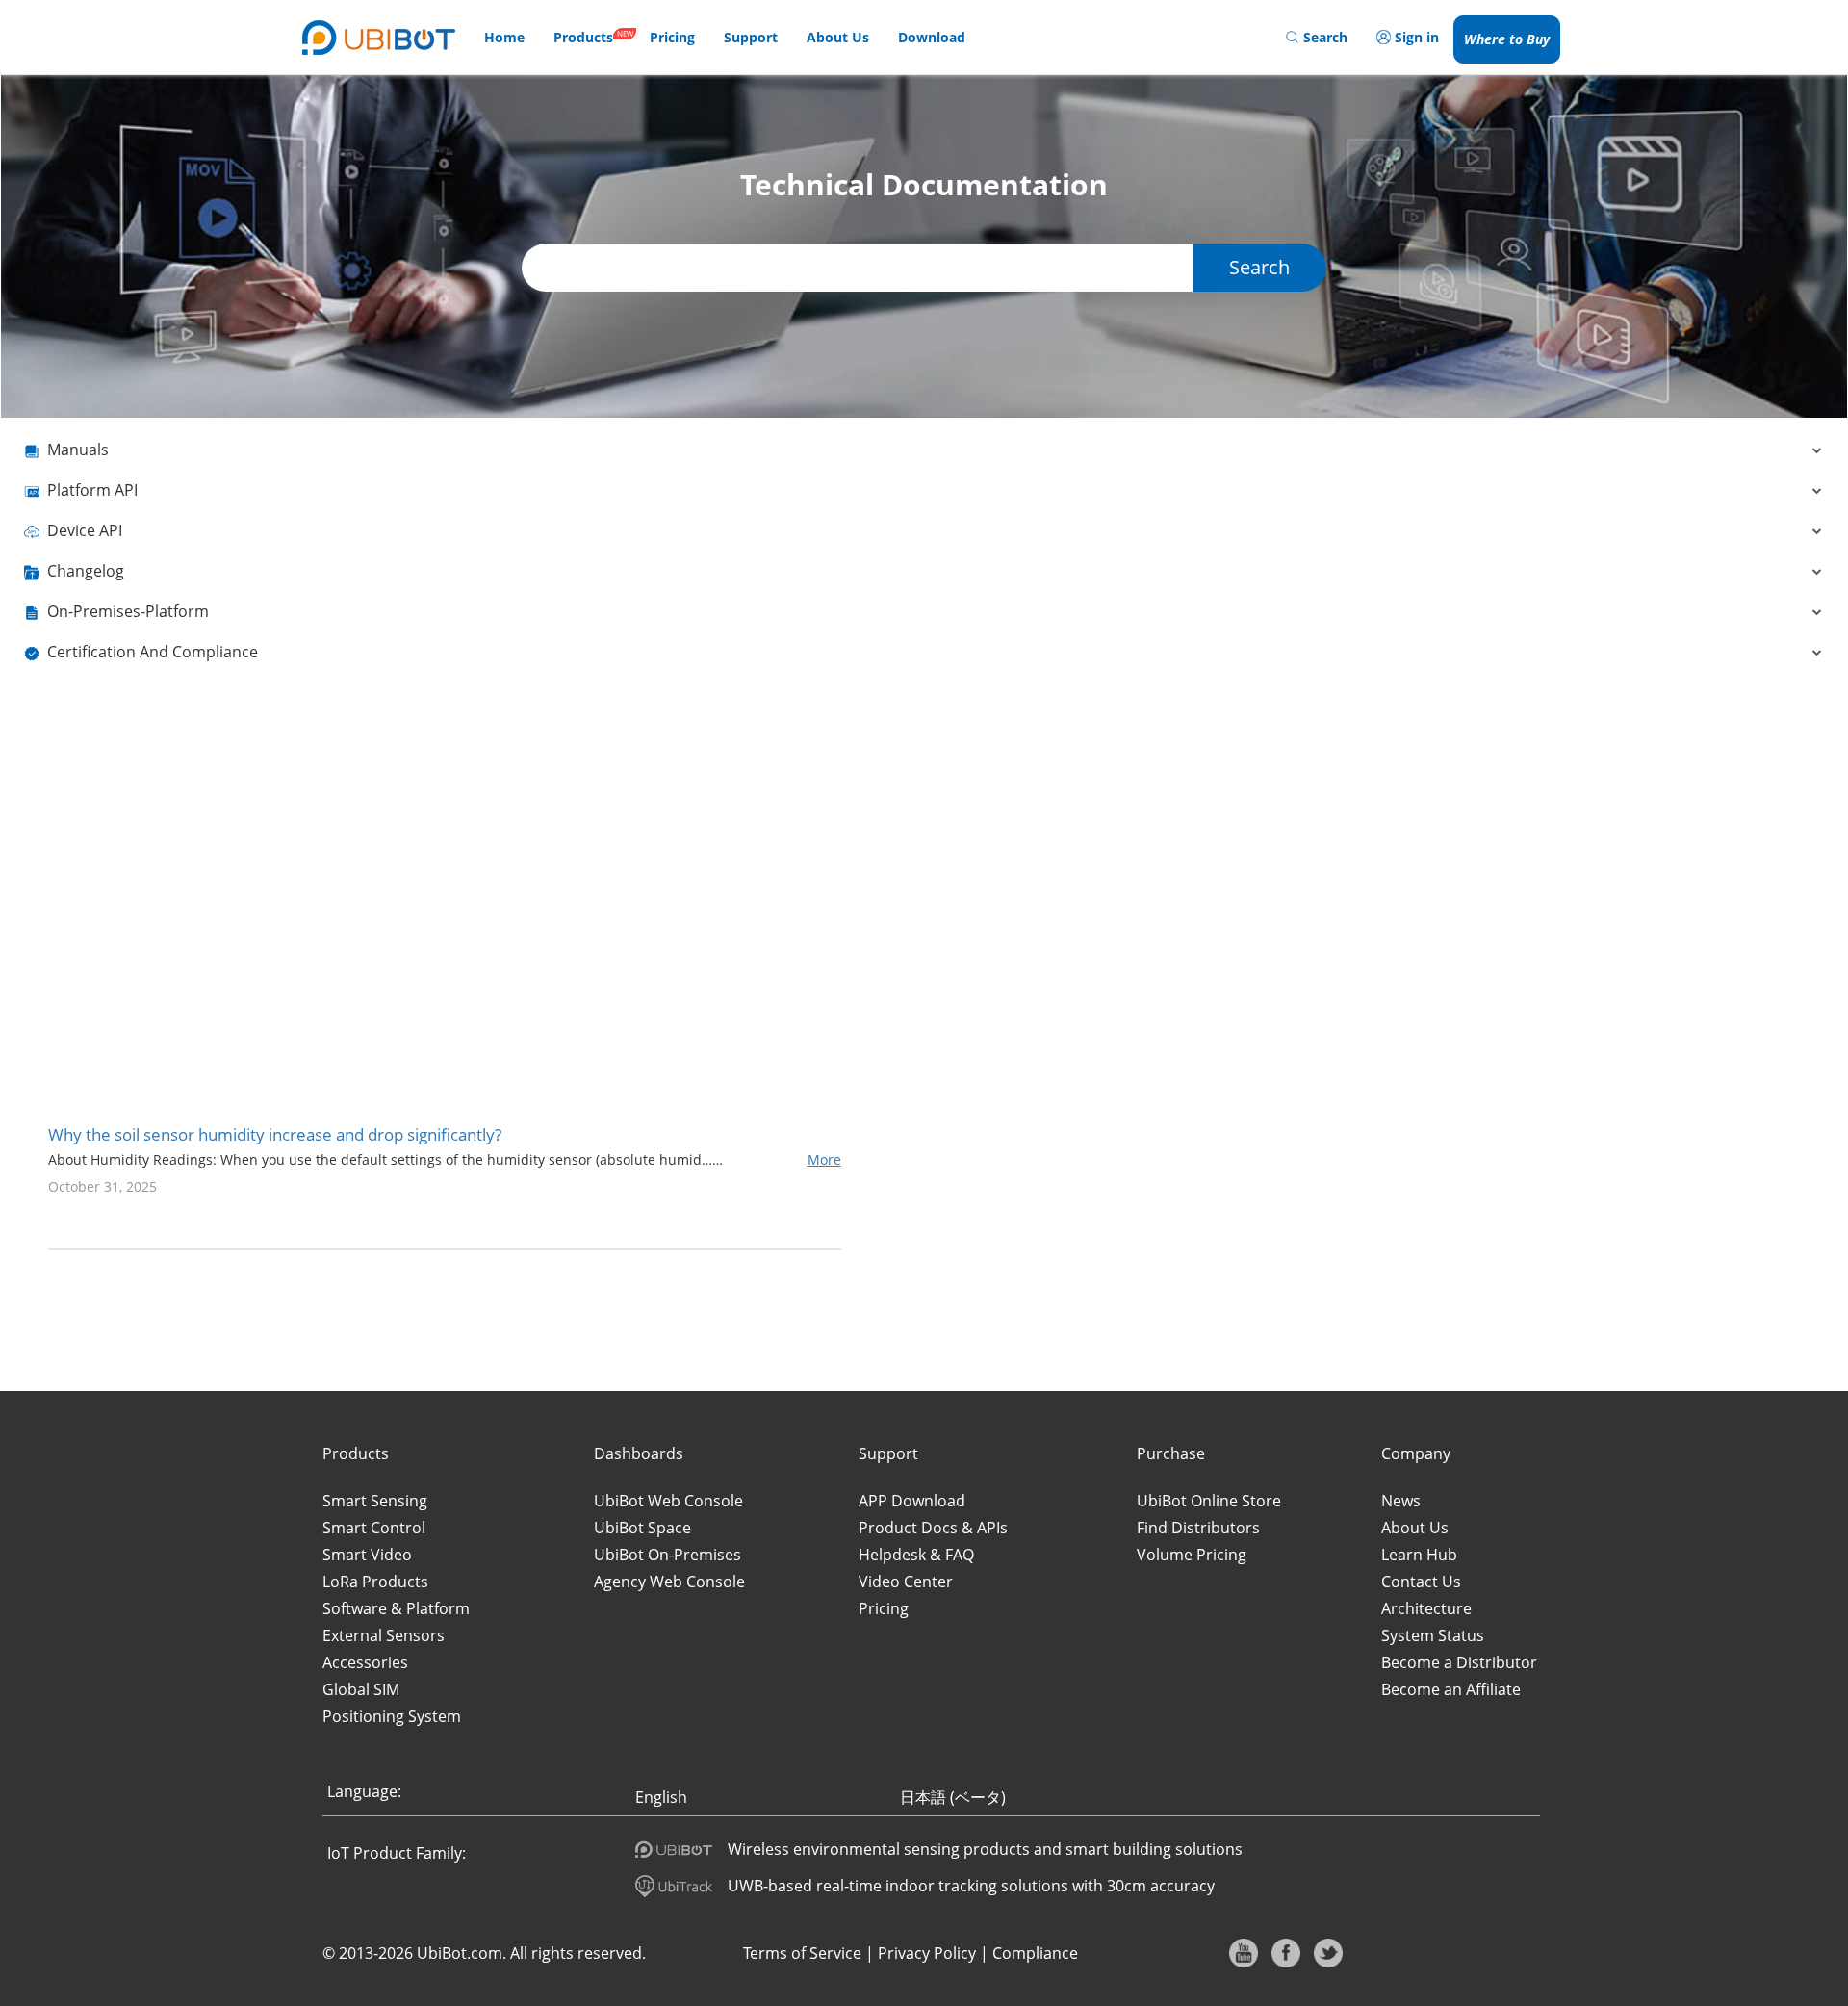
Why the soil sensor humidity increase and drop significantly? (275, 1134)
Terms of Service (802, 1953)
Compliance (1035, 1953)
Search (1259, 267)
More (824, 1159)
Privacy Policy (927, 1953)
